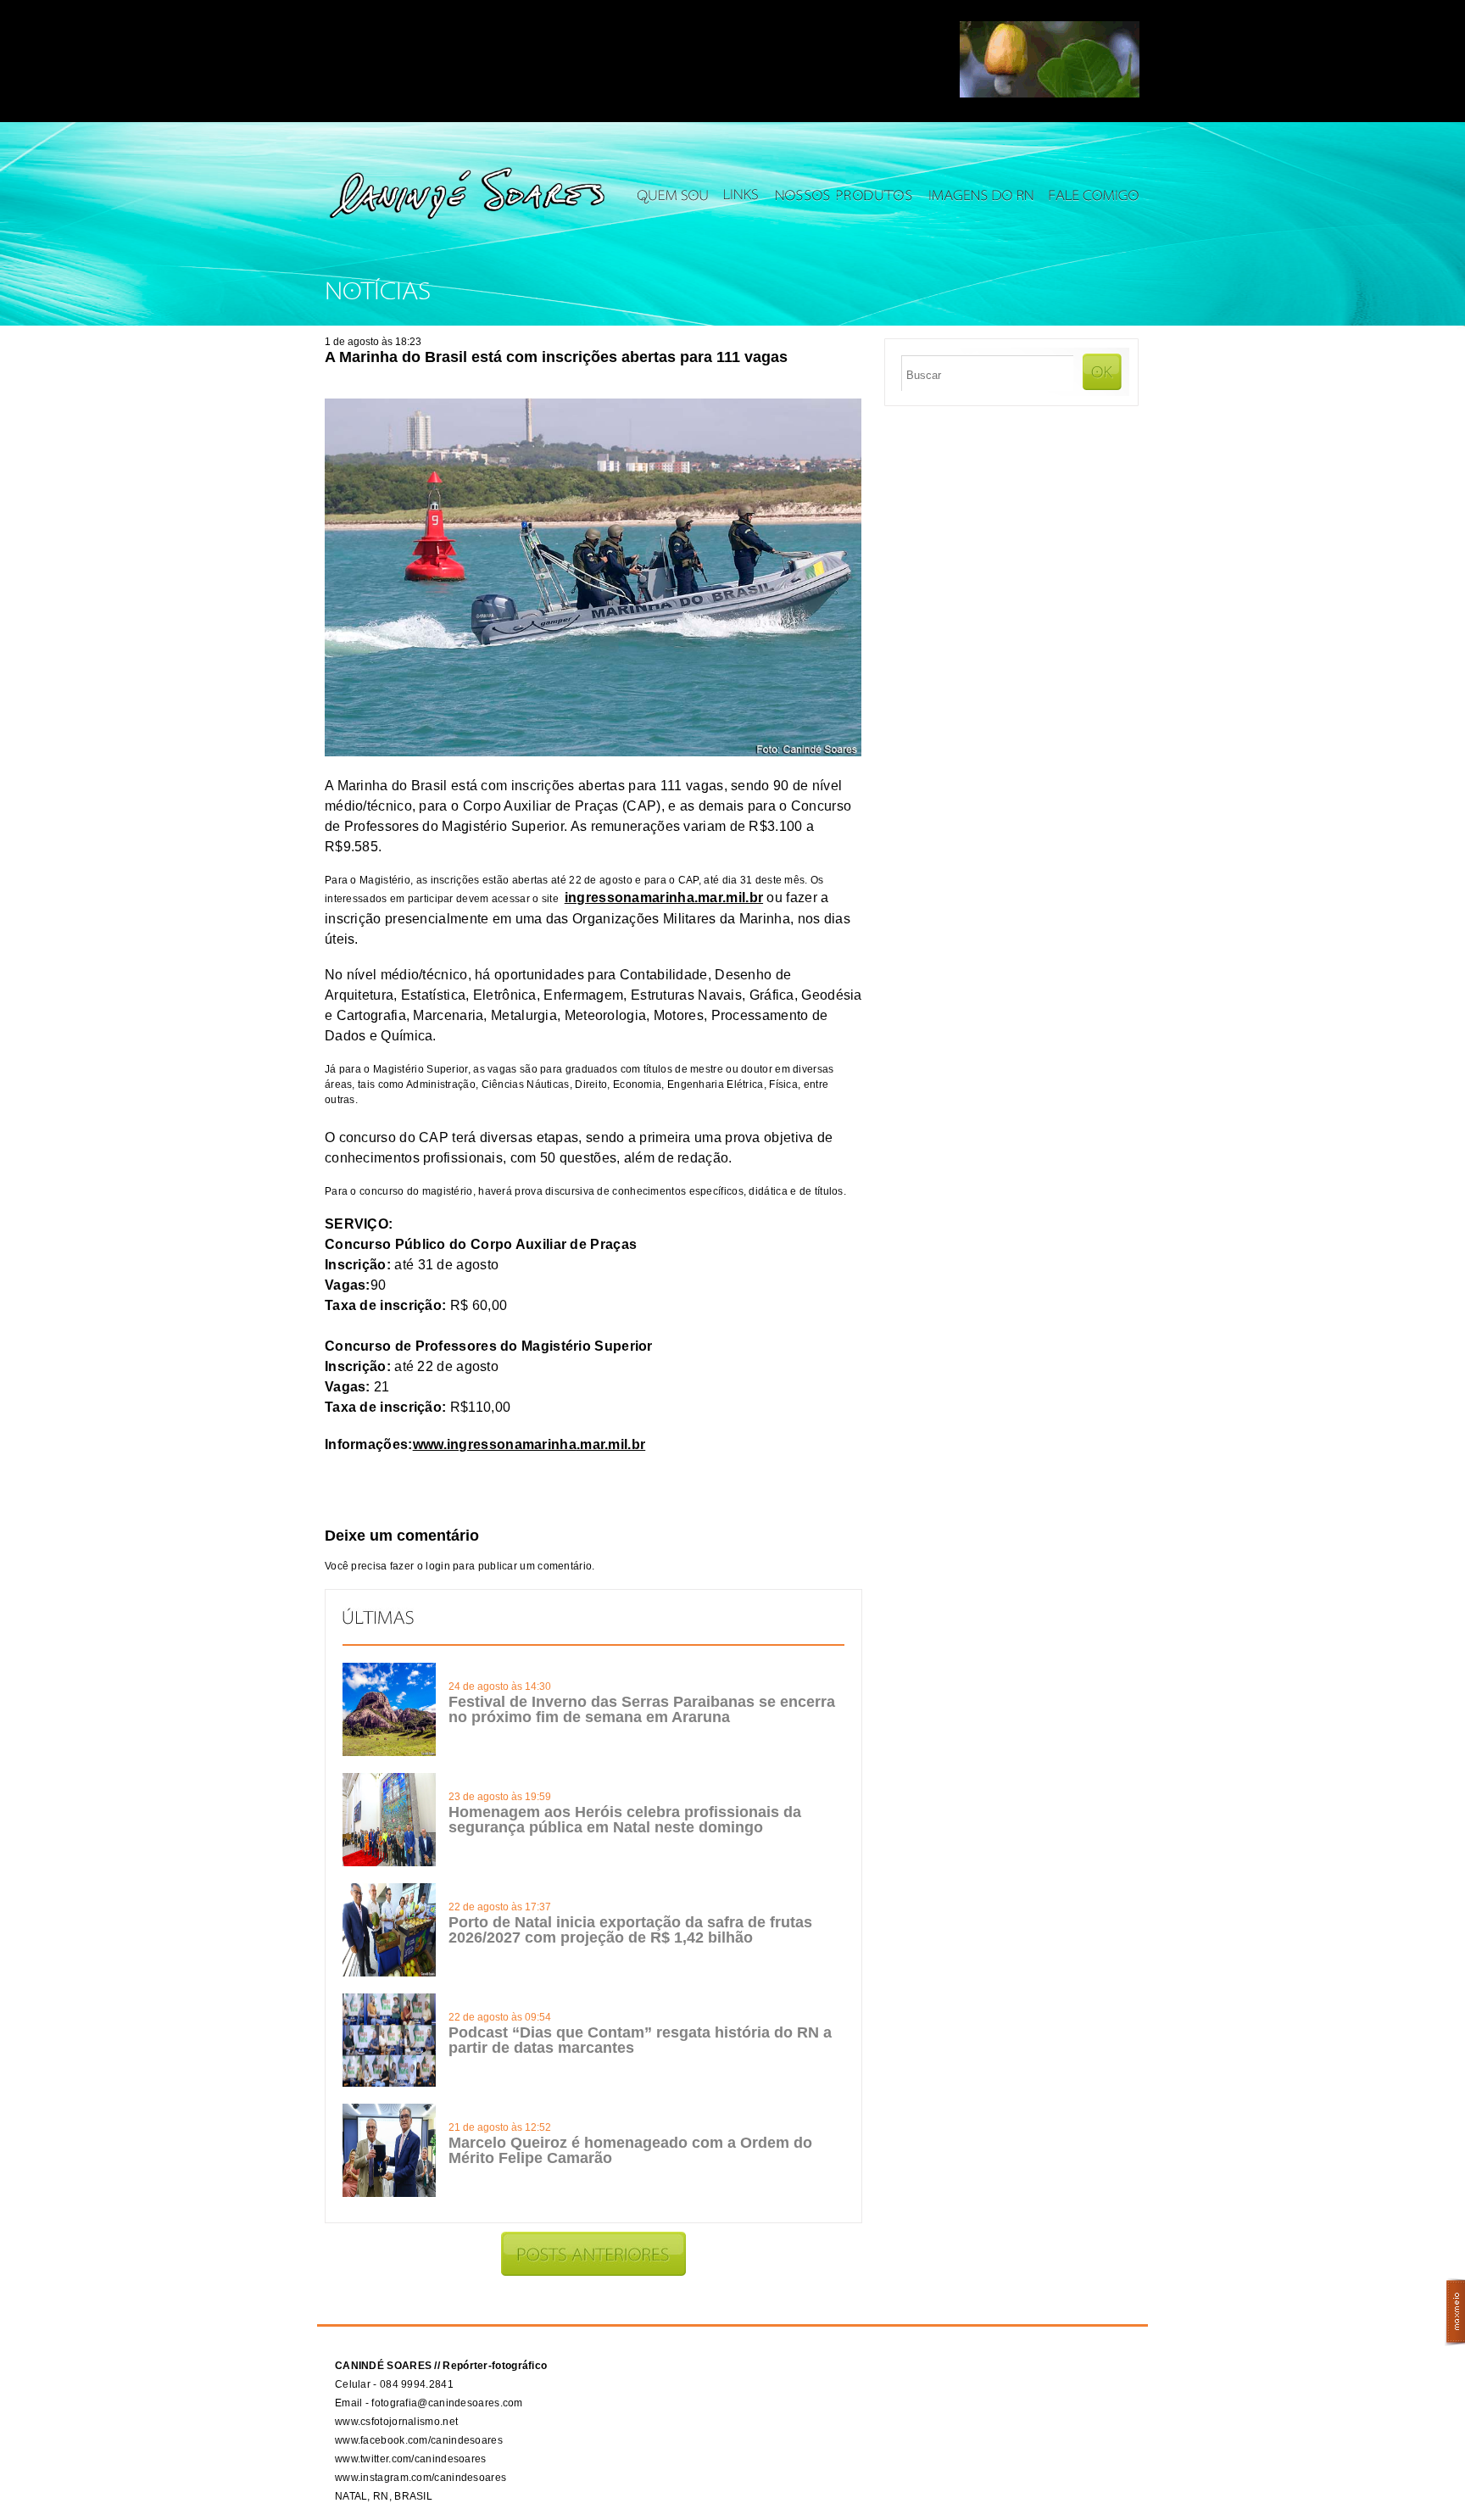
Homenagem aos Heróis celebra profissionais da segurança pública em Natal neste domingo (625, 1820)
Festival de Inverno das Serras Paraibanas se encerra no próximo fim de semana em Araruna (642, 1709)
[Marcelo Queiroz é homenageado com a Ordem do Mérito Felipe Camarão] (389, 2194)
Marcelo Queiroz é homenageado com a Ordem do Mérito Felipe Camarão (630, 2150)
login (438, 1566)
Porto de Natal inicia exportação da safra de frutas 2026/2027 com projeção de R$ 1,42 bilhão (630, 1930)
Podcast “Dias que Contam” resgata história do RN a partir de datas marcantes (640, 2040)
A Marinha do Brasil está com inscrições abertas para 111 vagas (556, 357)
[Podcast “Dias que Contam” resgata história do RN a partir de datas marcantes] (389, 2083)
